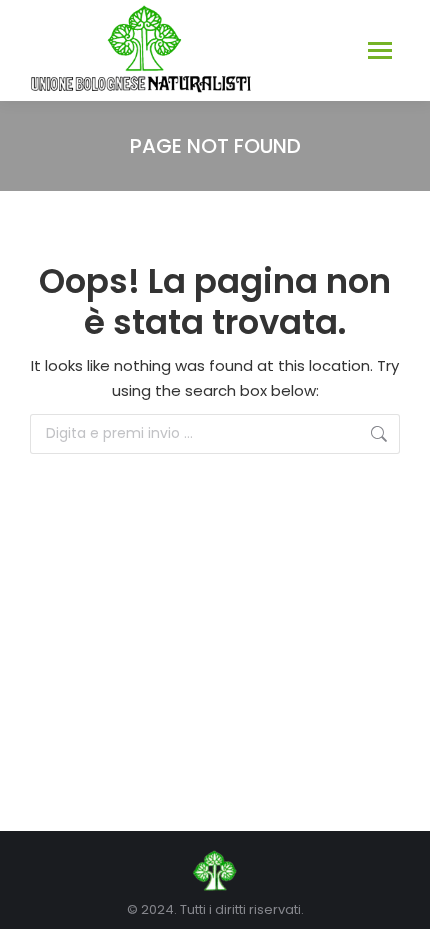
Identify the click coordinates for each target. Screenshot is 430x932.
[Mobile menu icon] (380, 50)
